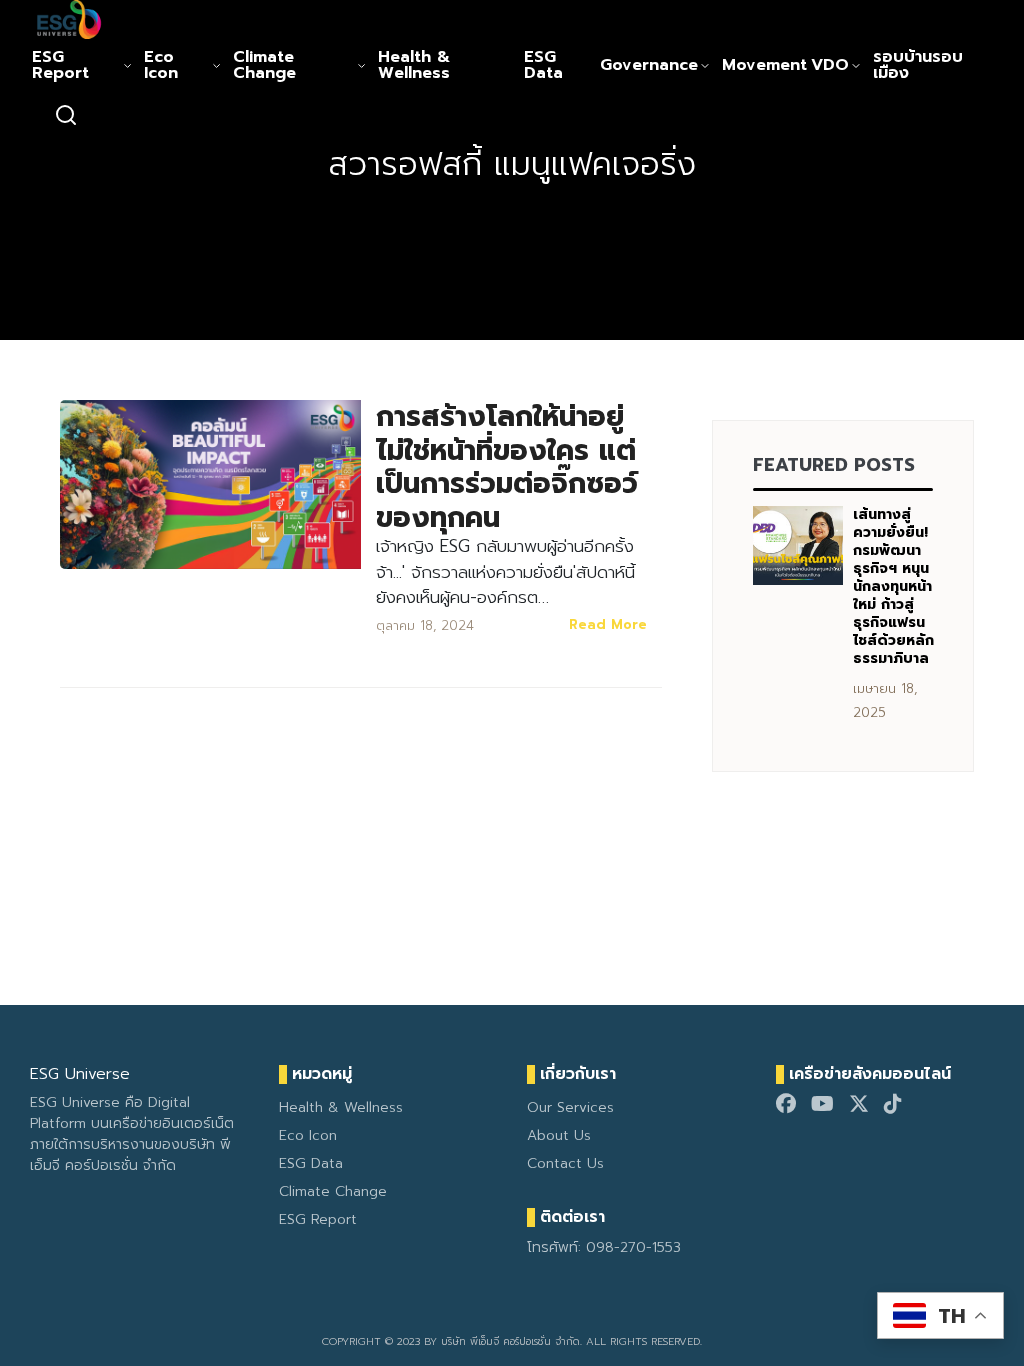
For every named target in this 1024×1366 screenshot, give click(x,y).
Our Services (570, 1107)
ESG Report (60, 65)
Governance (649, 65)
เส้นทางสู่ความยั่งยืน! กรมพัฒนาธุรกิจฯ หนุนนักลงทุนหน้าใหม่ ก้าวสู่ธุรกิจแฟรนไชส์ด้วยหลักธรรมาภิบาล (893, 586)
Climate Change (264, 65)
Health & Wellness (414, 65)
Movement (764, 65)
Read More (608, 624)
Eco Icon (161, 65)
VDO (830, 65)
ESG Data (543, 65)
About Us (559, 1135)
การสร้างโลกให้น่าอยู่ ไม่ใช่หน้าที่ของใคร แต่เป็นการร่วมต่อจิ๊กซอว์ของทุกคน (507, 467)
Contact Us (565, 1163)
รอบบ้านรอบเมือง (918, 65)
